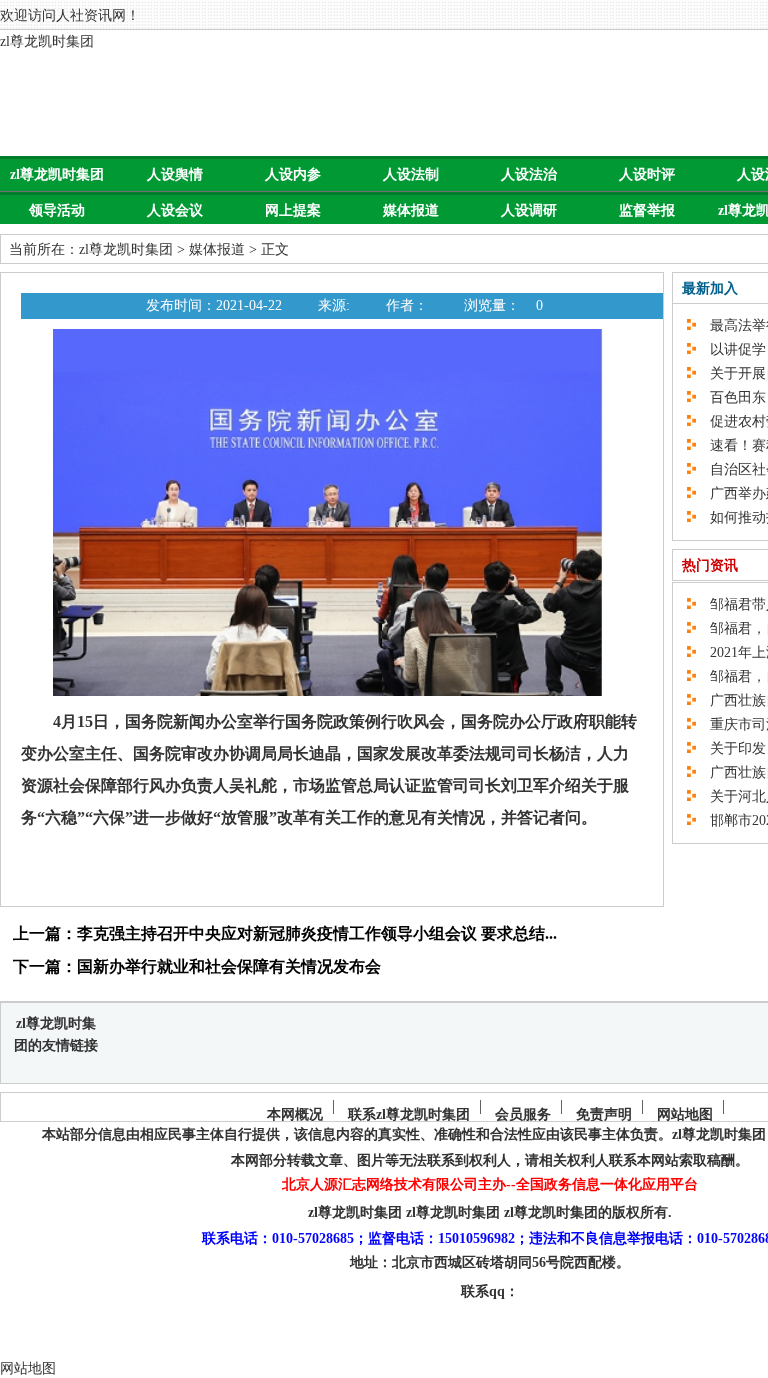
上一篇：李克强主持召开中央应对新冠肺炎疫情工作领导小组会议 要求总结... (285, 933)
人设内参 (293, 174)
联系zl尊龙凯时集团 (409, 1114)
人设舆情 (175, 174)
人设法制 (411, 174)
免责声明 (604, 1114)
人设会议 (175, 210)
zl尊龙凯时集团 (47, 41)
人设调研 (529, 210)
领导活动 (57, 210)
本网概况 (295, 1114)
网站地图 (685, 1114)
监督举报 (647, 210)
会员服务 (523, 1114)
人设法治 (529, 174)
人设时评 (647, 174)
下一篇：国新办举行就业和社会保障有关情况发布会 (197, 966)
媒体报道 (411, 210)
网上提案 (293, 210)
